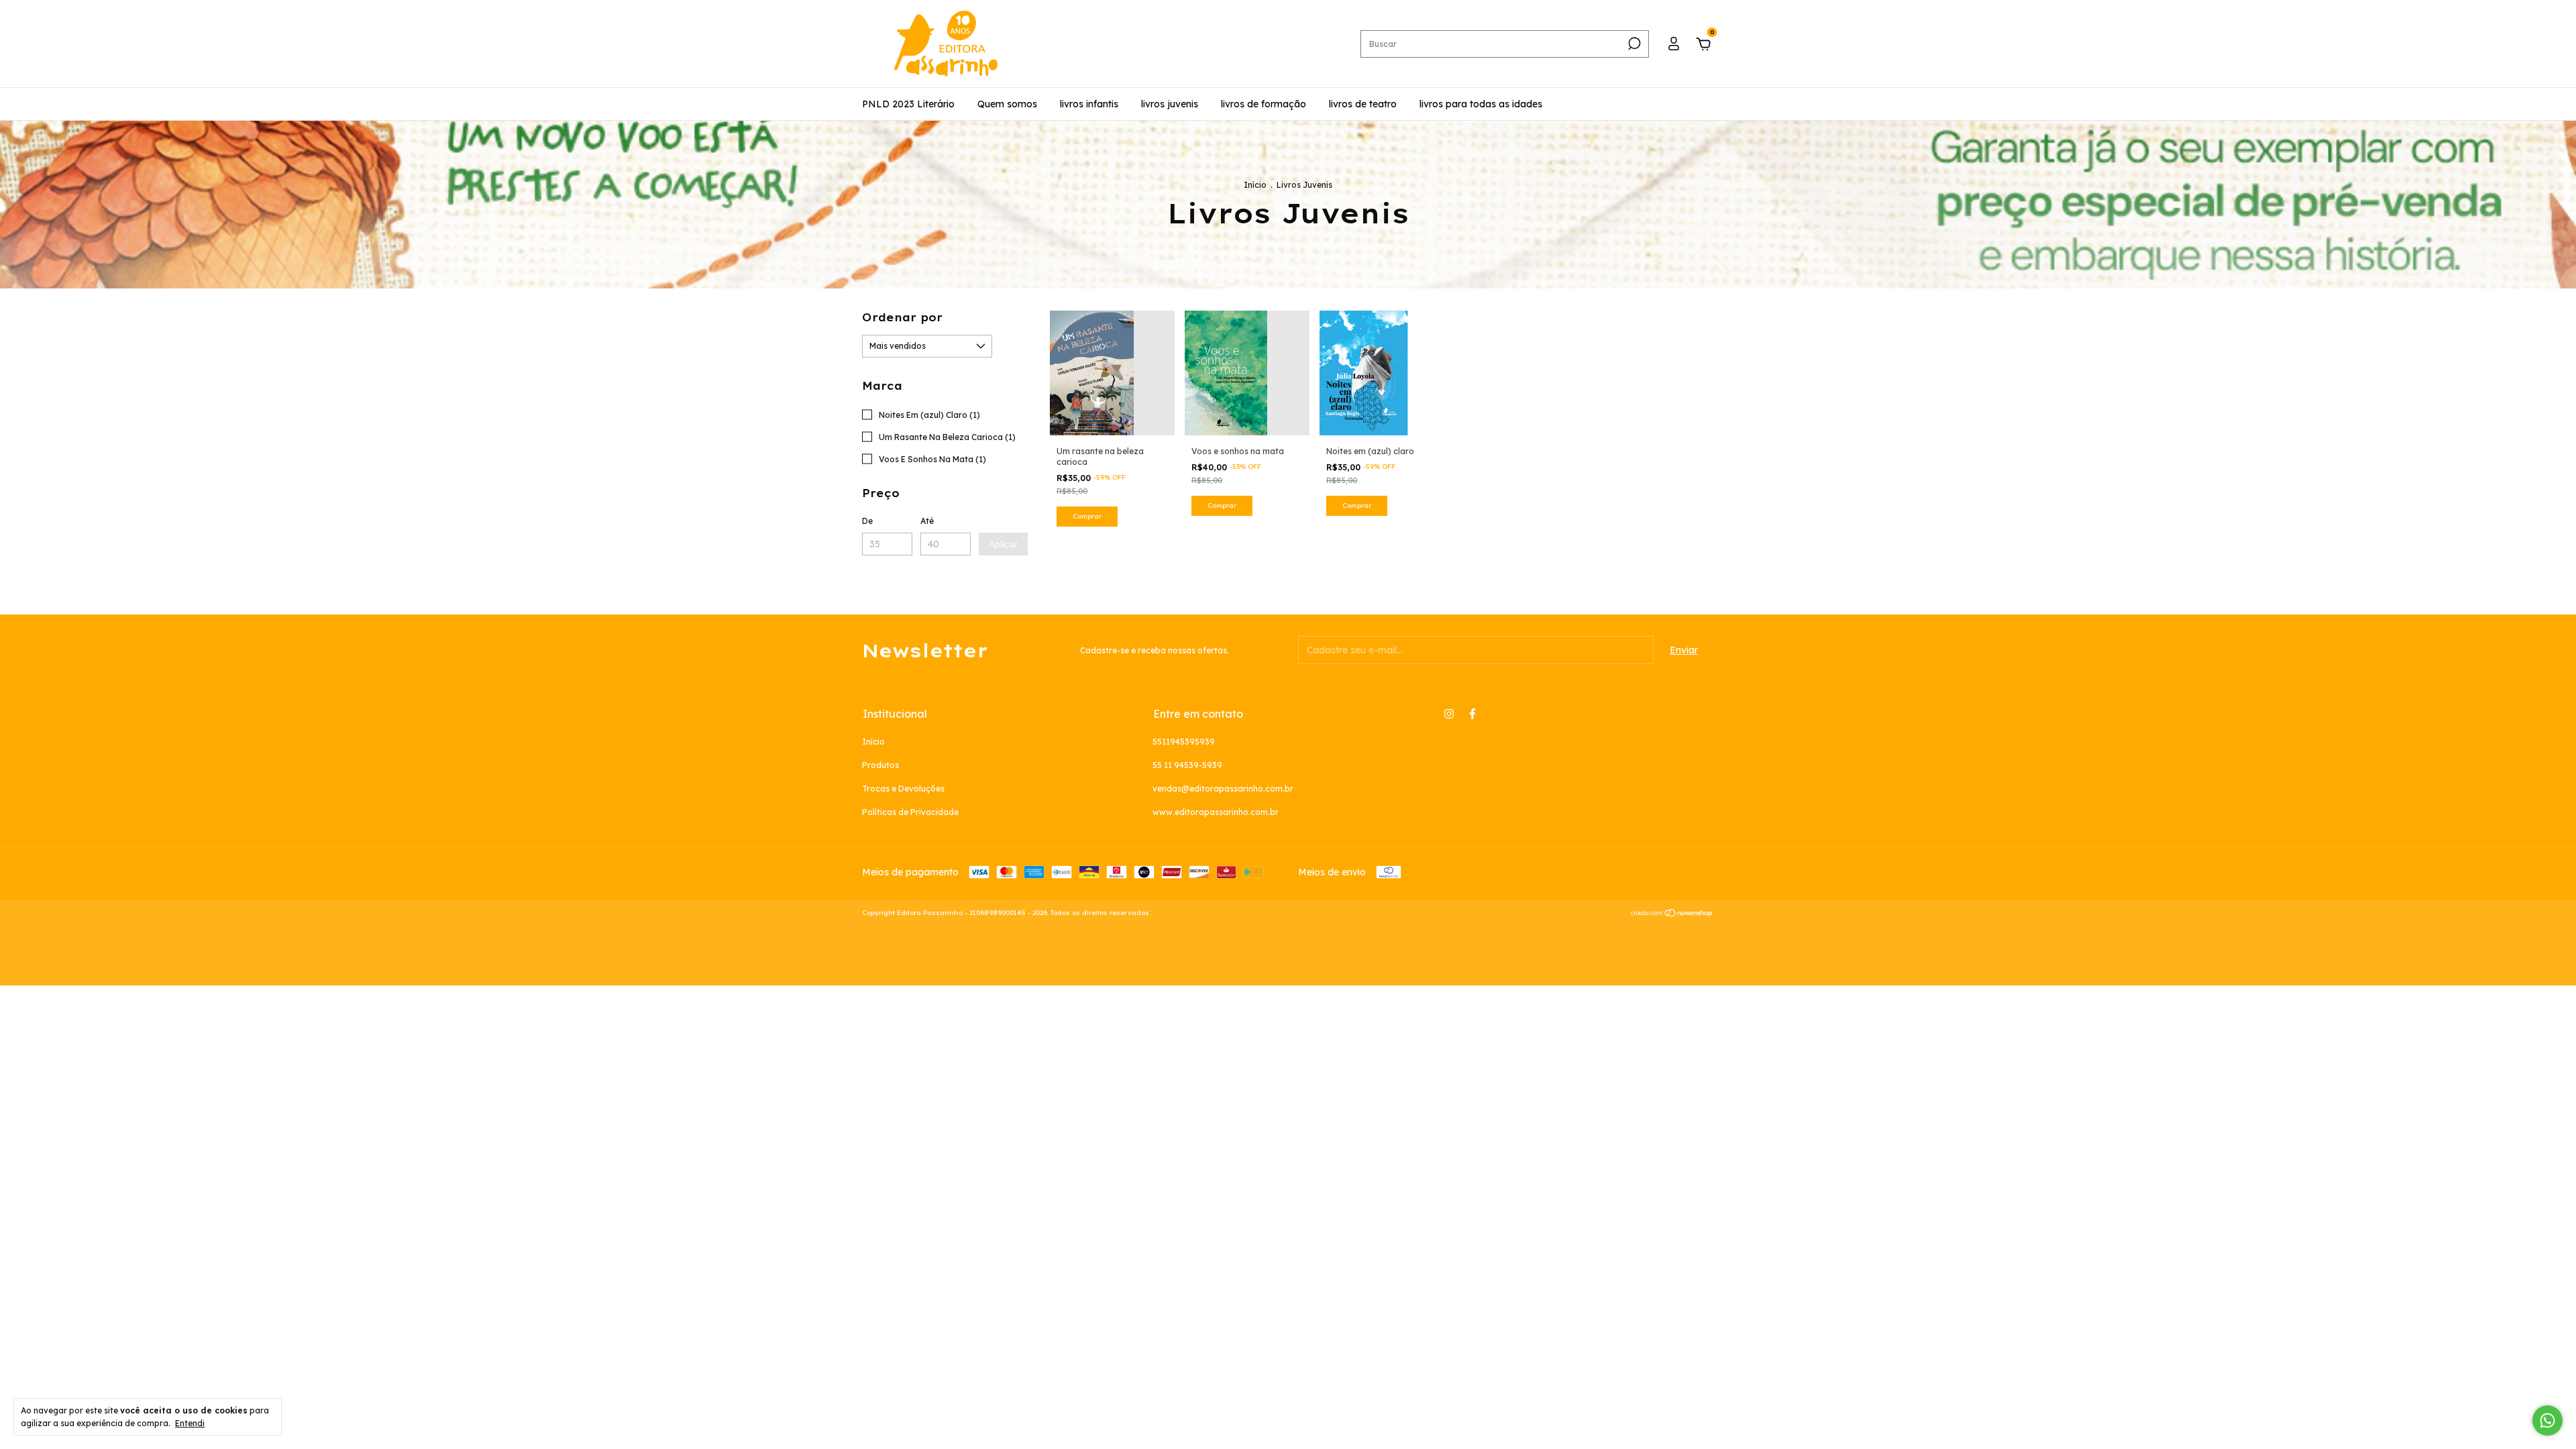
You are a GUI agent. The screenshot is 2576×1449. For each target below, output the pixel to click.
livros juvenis (1170, 104)
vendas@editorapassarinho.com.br (1223, 789)
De (867, 521)
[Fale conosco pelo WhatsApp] (2547, 1420)
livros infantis (1089, 104)
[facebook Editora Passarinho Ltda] (1472, 714)
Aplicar (1003, 544)
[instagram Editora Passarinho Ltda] (1449, 714)
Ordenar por (902, 317)
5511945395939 (1184, 742)
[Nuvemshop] (1672, 914)
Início (1255, 185)
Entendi (190, 1423)
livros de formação (1264, 104)
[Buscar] (1633, 44)
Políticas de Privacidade (910, 812)
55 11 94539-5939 (1187, 765)
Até (927, 521)
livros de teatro (1363, 104)
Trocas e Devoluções (903, 789)
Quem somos (1007, 104)
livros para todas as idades (1481, 104)
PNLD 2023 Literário (908, 104)
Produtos (880, 765)
